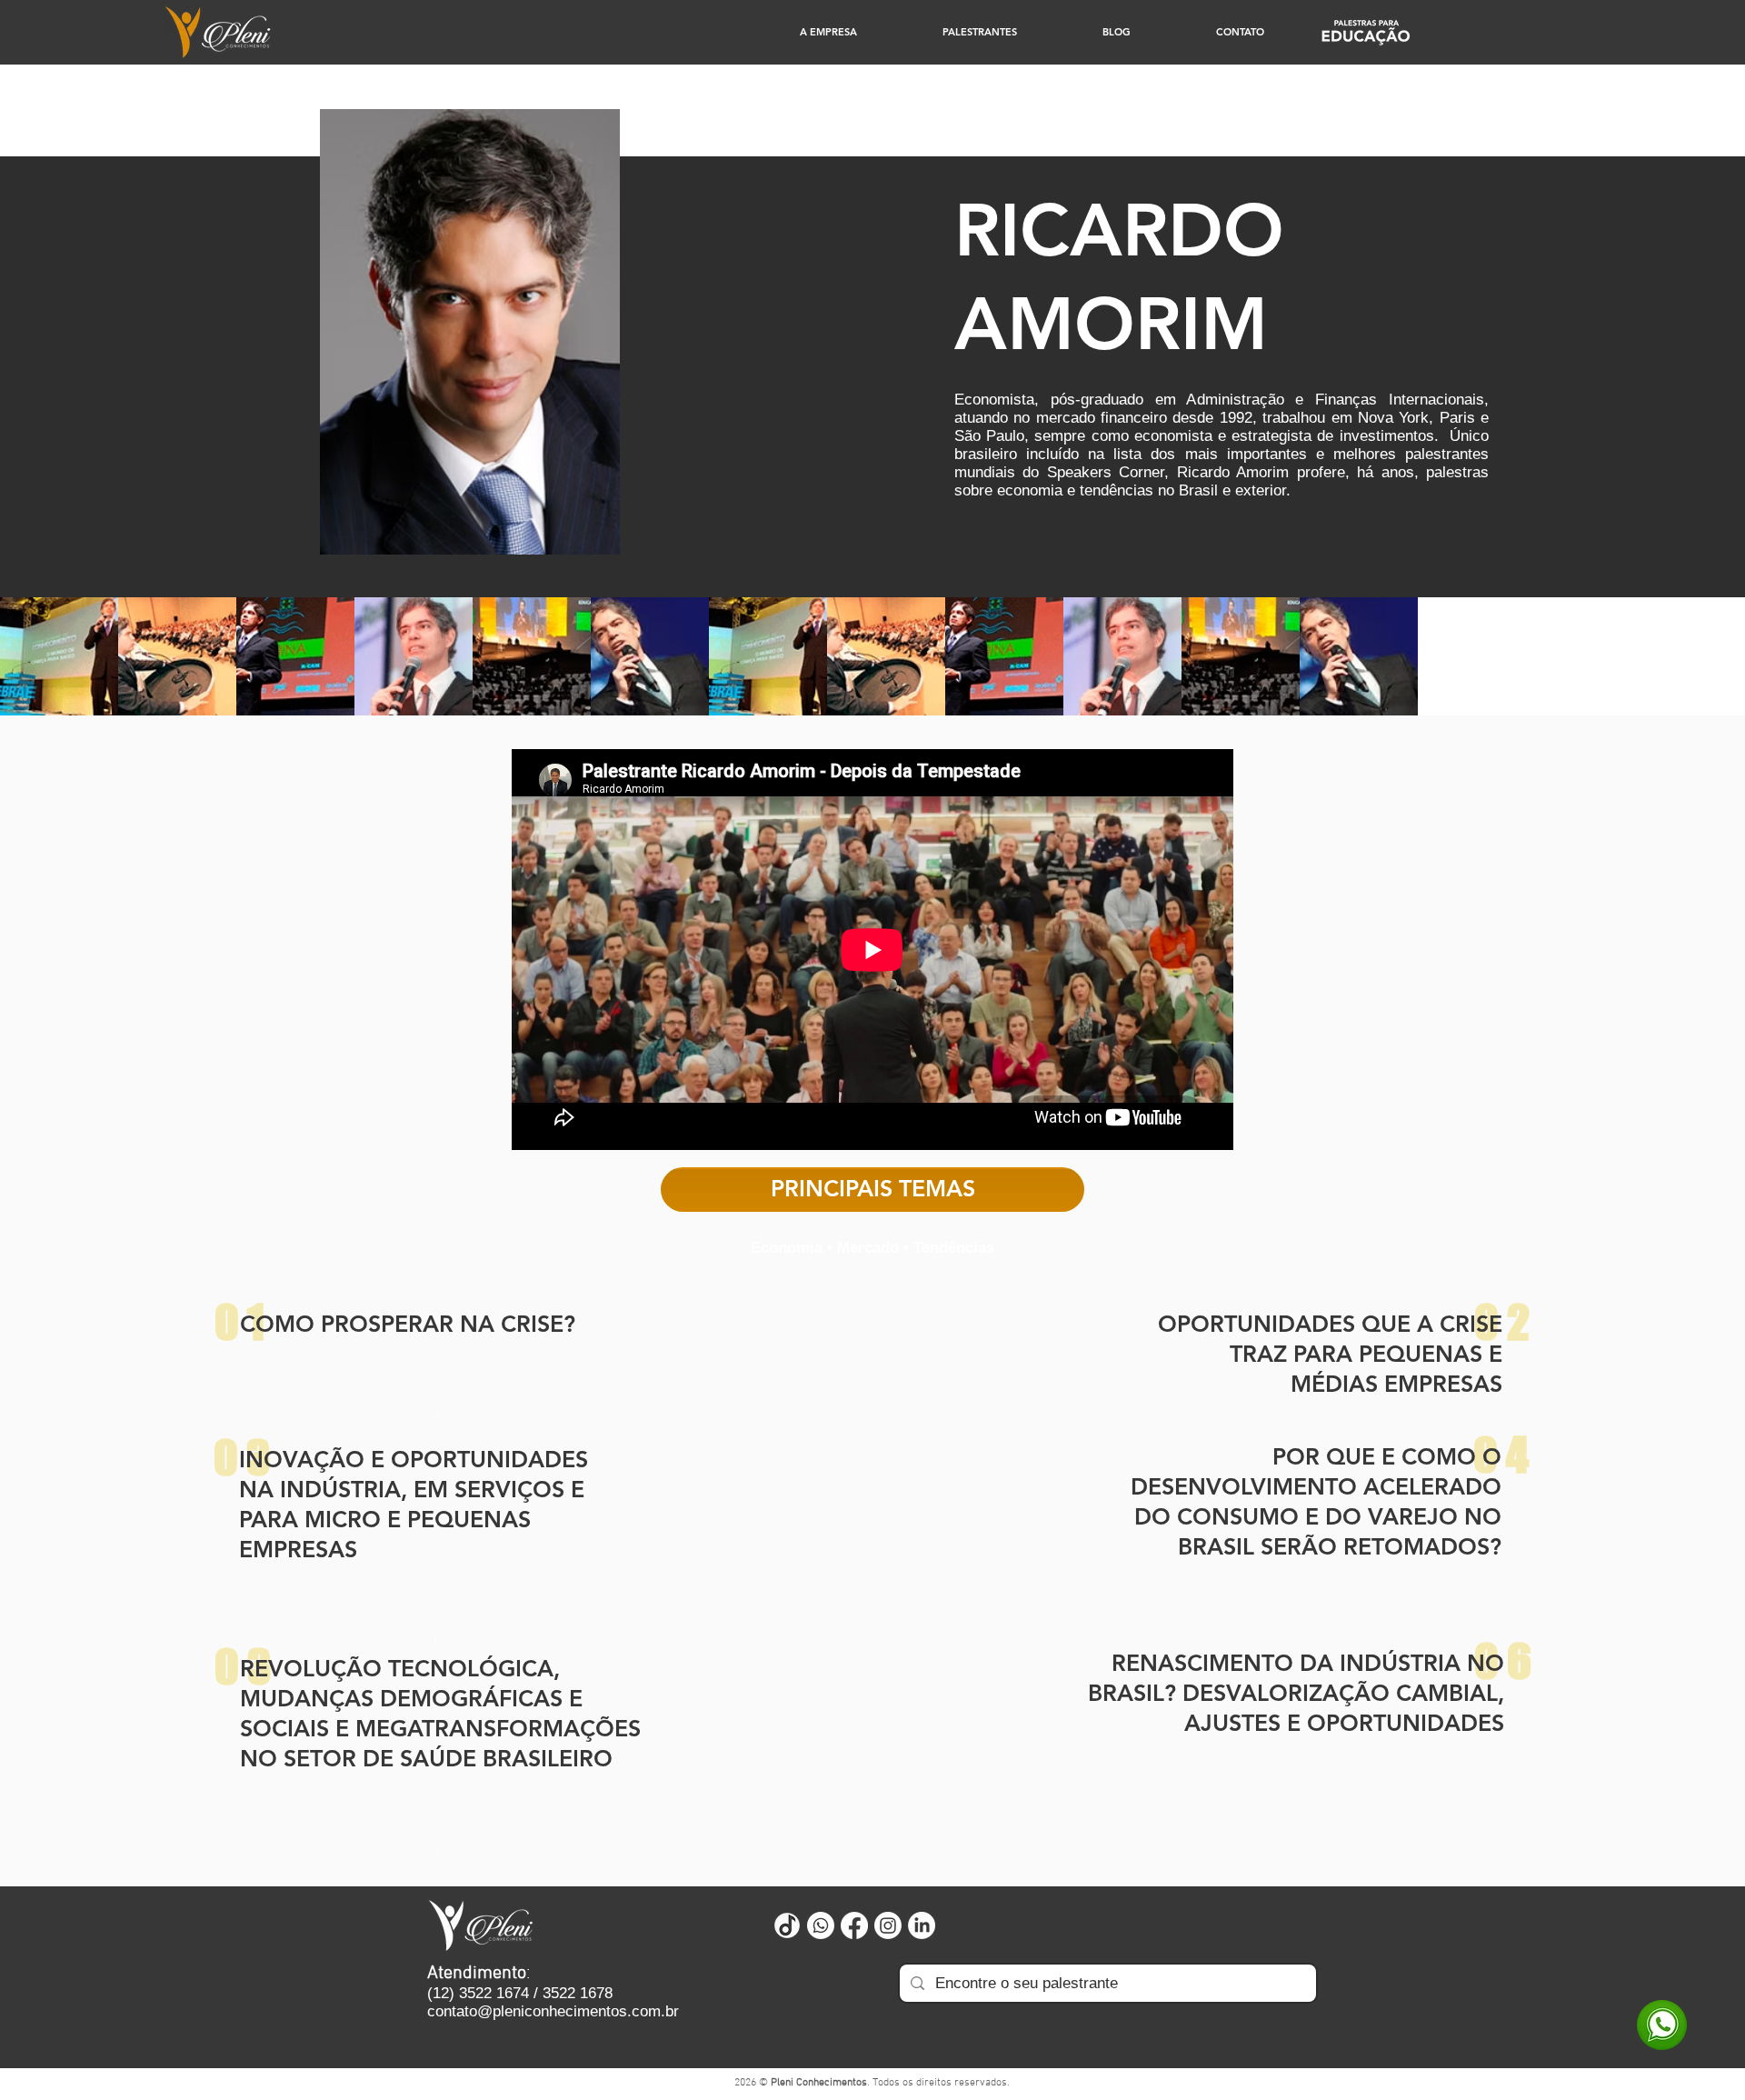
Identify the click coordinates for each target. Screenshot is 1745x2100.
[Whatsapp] (821, 1925)
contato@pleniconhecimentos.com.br (553, 2011)
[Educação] (1366, 32)
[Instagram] (888, 1925)
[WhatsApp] (1662, 2025)
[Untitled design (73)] (787, 1925)
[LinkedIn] (922, 1925)
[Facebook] (854, 1925)
